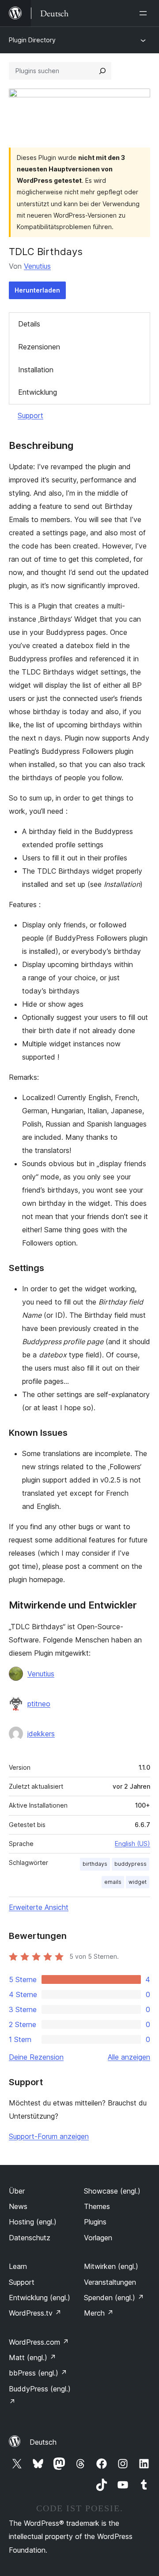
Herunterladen (37, 290)
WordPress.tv (35, 2313)
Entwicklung (38, 392)
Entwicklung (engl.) (40, 2298)
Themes (97, 2206)
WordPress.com (39, 2342)
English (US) (132, 1844)
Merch (99, 2313)
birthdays (95, 1864)
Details (29, 324)
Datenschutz (30, 2238)
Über (17, 2191)
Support (30, 415)
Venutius (37, 266)
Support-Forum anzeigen (49, 2136)
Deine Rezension (36, 2057)
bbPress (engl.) (38, 2373)
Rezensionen (39, 347)
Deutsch (43, 2442)
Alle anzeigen (129, 2057)
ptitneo (39, 1704)
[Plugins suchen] (102, 71)
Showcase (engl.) (112, 2191)
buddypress (131, 1864)
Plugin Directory (32, 40)
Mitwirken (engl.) (111, 2266)
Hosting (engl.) (33, 2222)
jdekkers (41, 1734)
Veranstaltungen (110, 2282)
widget (138, 1882)
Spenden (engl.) (114, 2298)
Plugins (95, 2222)
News (18, 2206)
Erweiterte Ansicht (39, 1907)
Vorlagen (98, 2238)
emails (113, 1882)
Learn (18, 2266)
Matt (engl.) (32, 2357)
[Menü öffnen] (145, 13)
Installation (36, 370)
